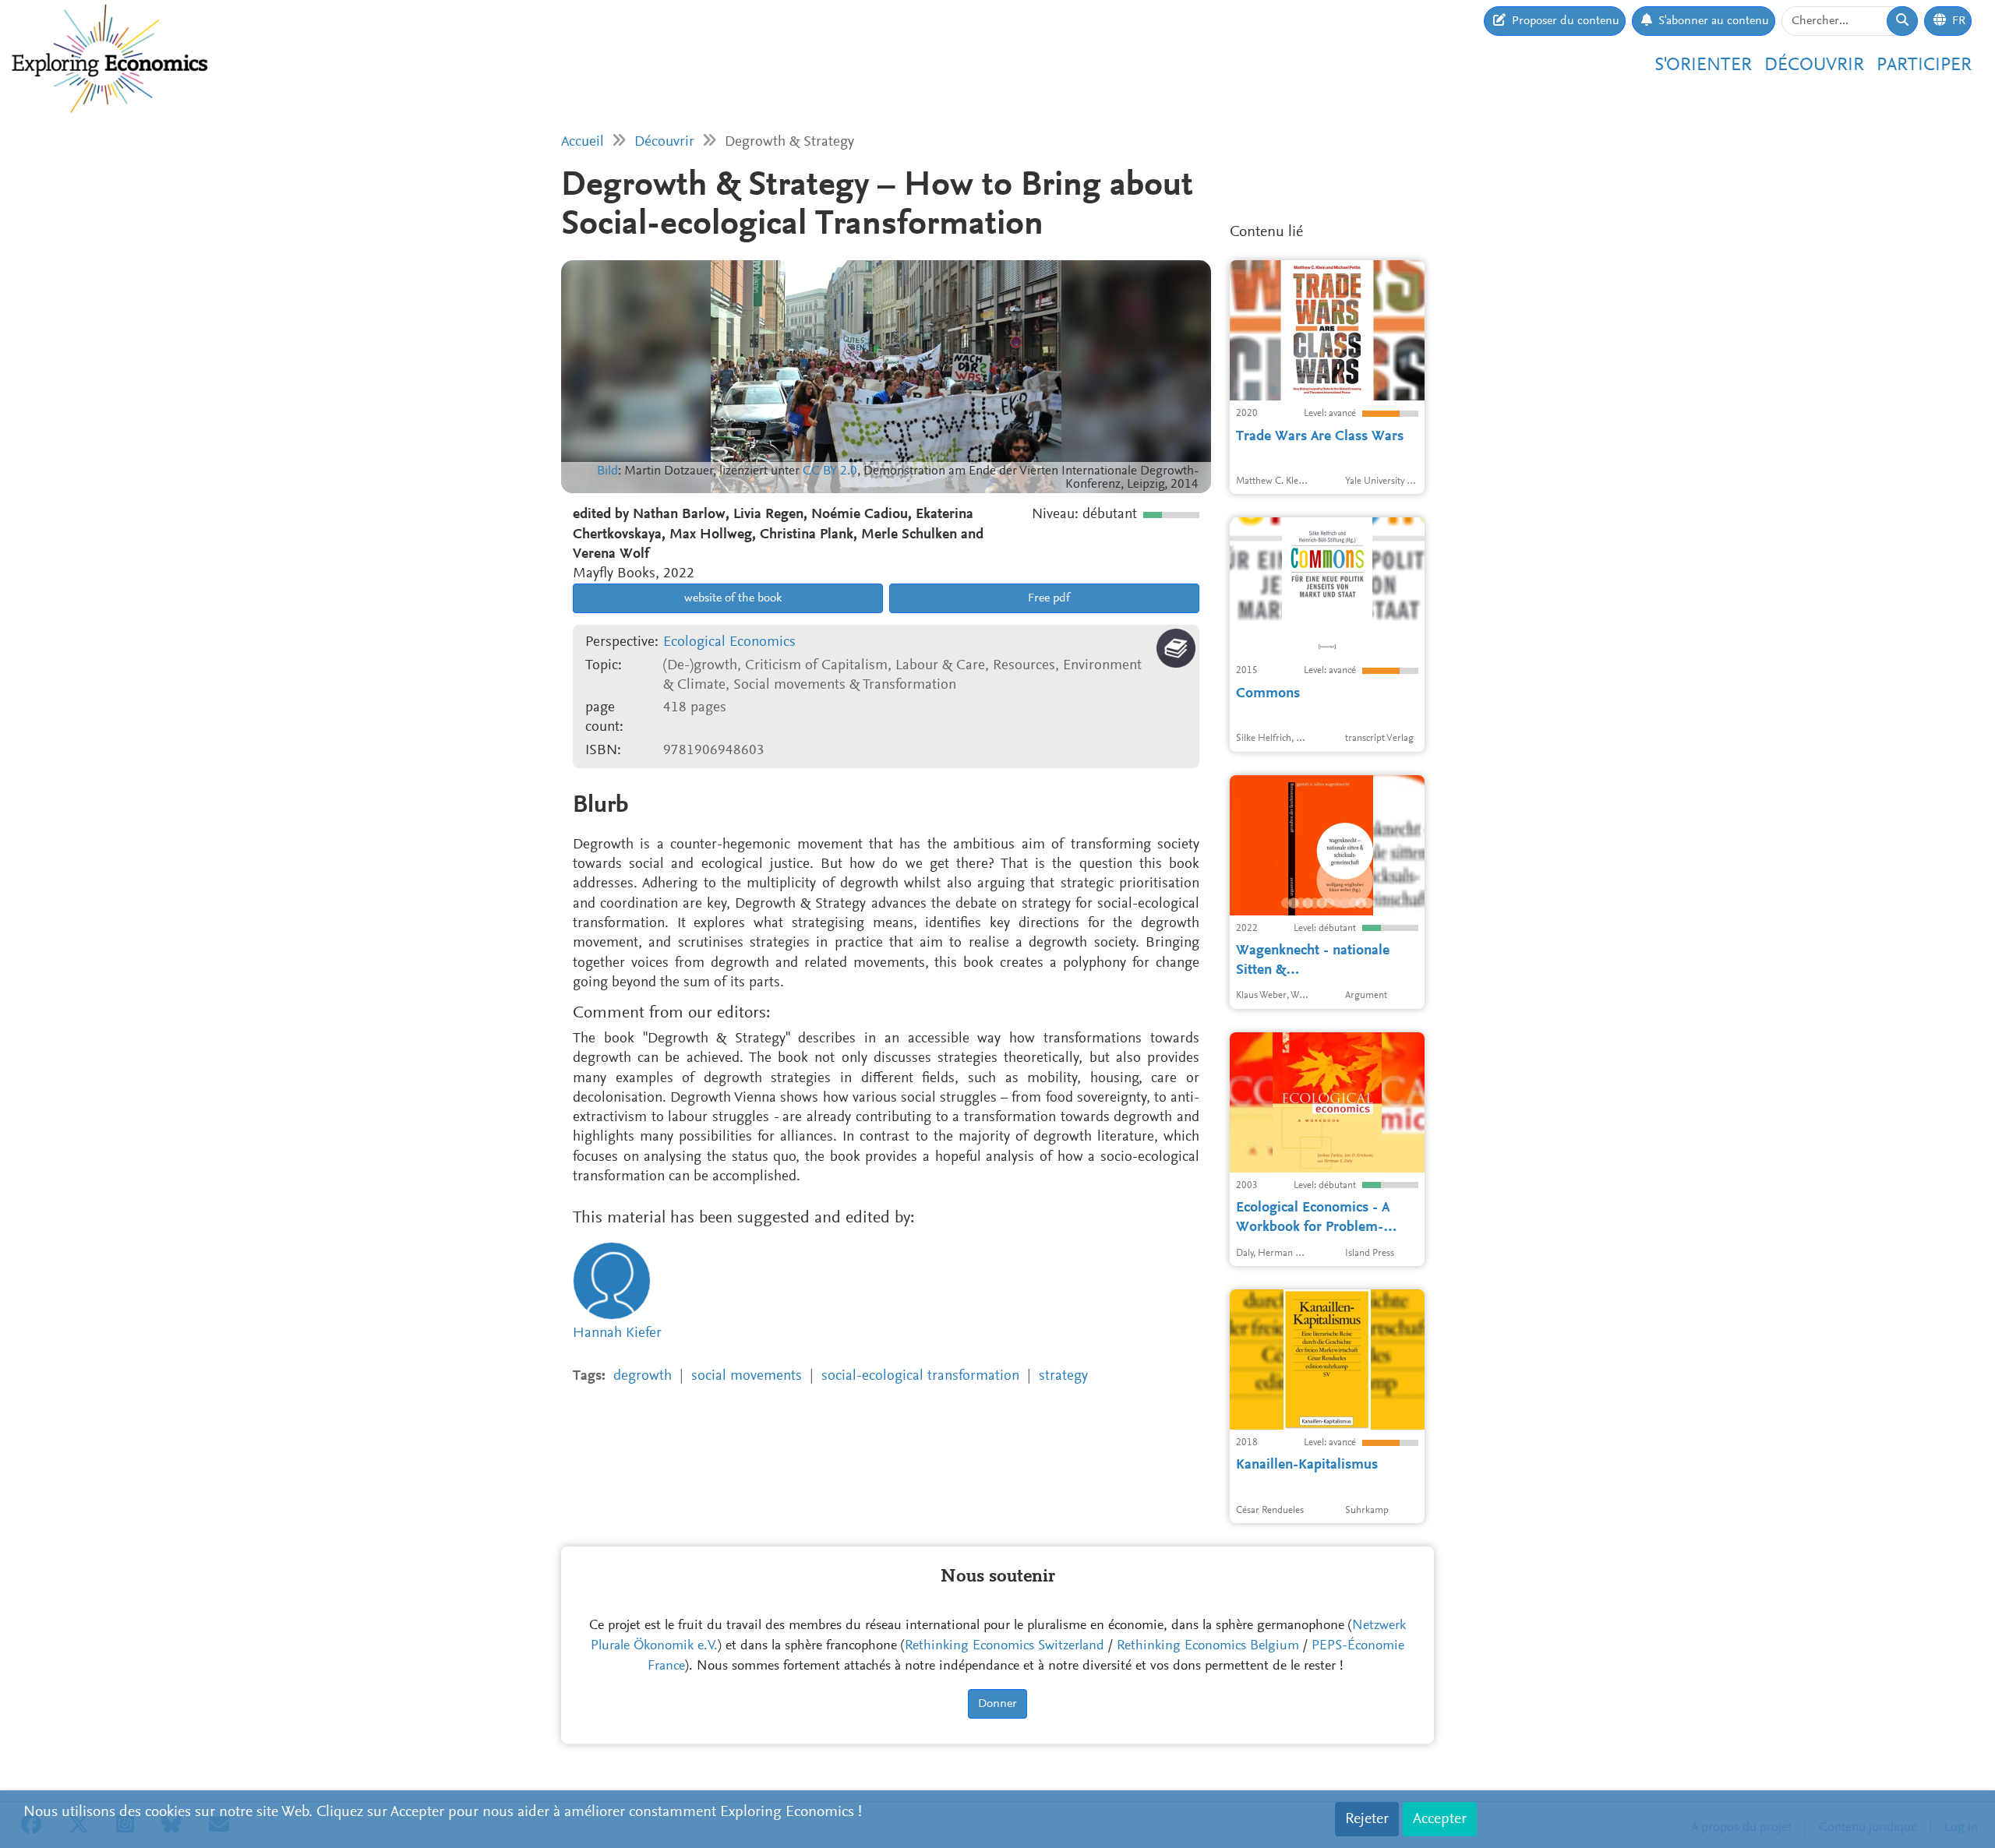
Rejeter (1367, 1819)
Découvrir (1814, 65)
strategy (1063, 1376)
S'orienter (1703, 65)
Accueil (583, 142)
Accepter (1440, 1819)
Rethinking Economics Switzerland (1005, 1646)
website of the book (731, 598)
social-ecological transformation (920, 1376)
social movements (747, 1376)
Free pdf (1047, 598)
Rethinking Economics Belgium (1208, 1646)
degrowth (643, 1376)
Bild (607, 472)
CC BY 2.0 (830, 472)
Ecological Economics (729, 642)
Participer (1924, 65)
